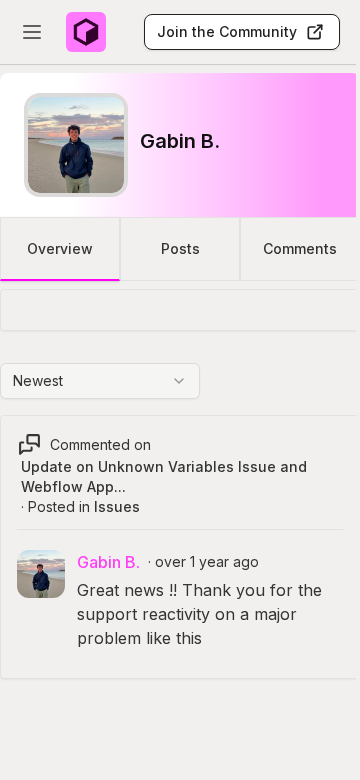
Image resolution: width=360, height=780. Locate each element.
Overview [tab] (60, 248)
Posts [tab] (180, 248)
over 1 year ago (207, 561)
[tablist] (180, 249)
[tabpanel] (180, 504)
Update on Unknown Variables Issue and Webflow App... (164, 476)
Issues (117, 506)
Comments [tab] (300, 248)
